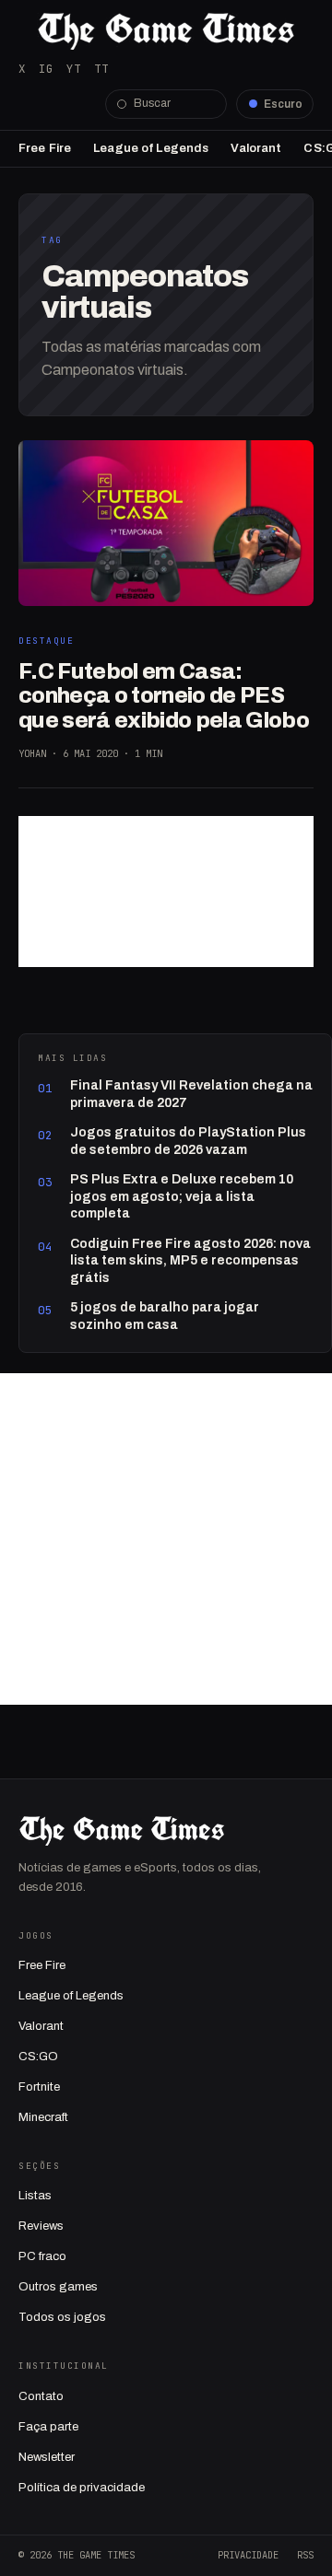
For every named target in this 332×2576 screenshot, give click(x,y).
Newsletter (47, 2457)
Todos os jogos (62, 2317)
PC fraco (42, 2256)
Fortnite (39, 2087)
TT (101, 69)
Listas (35, 2196)
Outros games (58, 2287)
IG (46, 69)
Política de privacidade (82, 2488)
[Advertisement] (166, 892)
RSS (305, 2555)
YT (74, 69)
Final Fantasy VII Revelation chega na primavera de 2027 (191, 1094)
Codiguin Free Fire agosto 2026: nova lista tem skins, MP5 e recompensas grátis (190, 1261)
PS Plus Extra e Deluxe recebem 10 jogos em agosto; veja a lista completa (182, 1196)
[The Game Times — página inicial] (166, 31)
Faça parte (48, 2427)
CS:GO (38, 2057)
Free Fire (45, 148)
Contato (41, 2396)
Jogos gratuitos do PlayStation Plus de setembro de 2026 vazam (188, 1141)
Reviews (41, 2226)
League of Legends (151, 148)
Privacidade (248, 2555)
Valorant (256, 148)
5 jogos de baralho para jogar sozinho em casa (165, 1316)
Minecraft (43, 2117)
